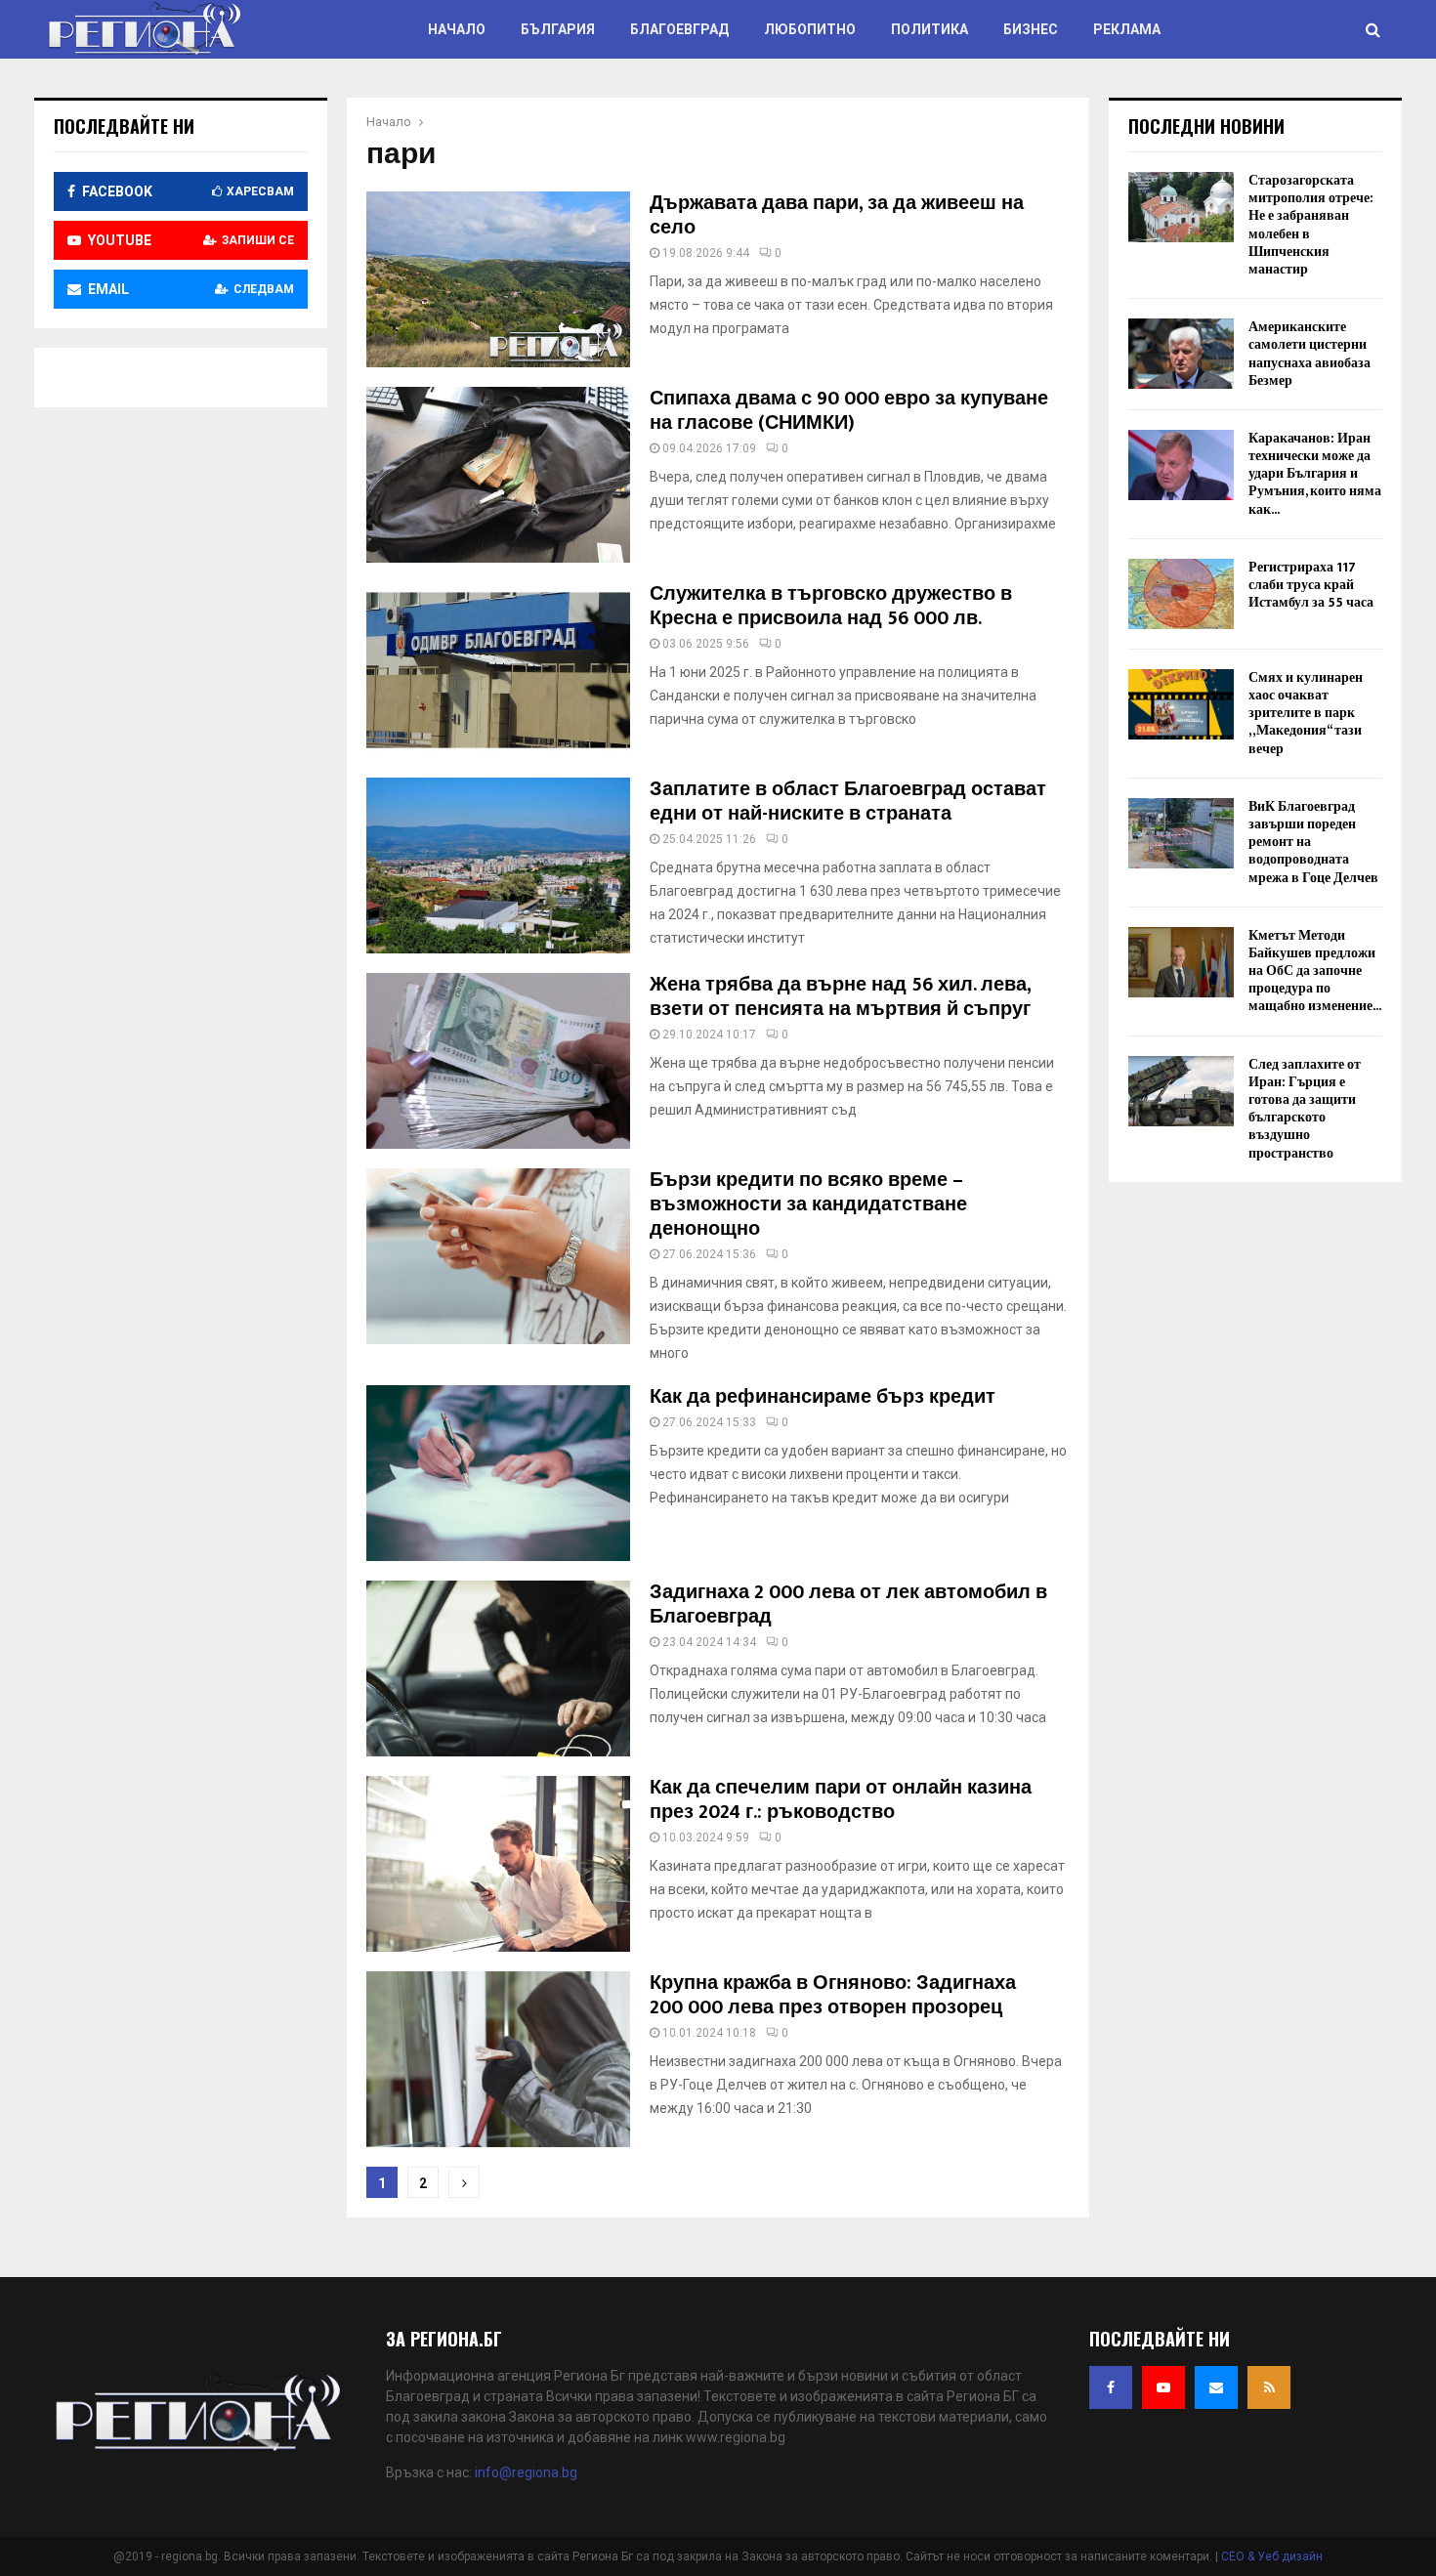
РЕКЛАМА (1127, 29)
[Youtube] (1163, 2387)
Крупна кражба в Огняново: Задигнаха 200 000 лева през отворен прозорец (833, 1995)
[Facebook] (1111, 2387)
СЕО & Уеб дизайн (1272, 2556)
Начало (457, 29)
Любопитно (810, 29)
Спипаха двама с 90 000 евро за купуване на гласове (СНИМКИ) (849, 411)
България (558, 29)
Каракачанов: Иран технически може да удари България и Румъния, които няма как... (1315, 474)
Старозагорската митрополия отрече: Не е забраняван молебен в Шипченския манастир (1311, 225)
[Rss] (1269, 2387)
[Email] (1216, 2387)
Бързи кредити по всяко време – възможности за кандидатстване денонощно (808, 1204)
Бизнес (1031, 29)
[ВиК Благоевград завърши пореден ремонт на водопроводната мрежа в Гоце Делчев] (1181, 833)
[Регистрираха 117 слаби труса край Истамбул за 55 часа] (1181, 594)
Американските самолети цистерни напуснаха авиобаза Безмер (1309, 354)
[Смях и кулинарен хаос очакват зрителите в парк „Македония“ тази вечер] (1181, 704)
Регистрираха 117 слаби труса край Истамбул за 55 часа (1311, 585)
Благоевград (679, 29)
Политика (929, 29)
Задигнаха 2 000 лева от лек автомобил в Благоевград (848, 1605)
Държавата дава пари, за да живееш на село (837, 215)
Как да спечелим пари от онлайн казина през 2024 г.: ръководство (841, 1800)
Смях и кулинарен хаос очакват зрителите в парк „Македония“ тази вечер (1306, 713)
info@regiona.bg (526, 2472)
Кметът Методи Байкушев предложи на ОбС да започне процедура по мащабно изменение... (1315, 971)
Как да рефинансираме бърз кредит (823, 1397)
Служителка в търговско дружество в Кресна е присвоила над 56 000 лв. (831, 606)
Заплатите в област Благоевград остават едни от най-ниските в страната (848, 802)
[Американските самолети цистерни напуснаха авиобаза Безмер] (1181, 354)
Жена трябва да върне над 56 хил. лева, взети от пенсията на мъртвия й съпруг (840, 997)
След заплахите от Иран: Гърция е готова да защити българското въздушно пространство (1305, 1109)
